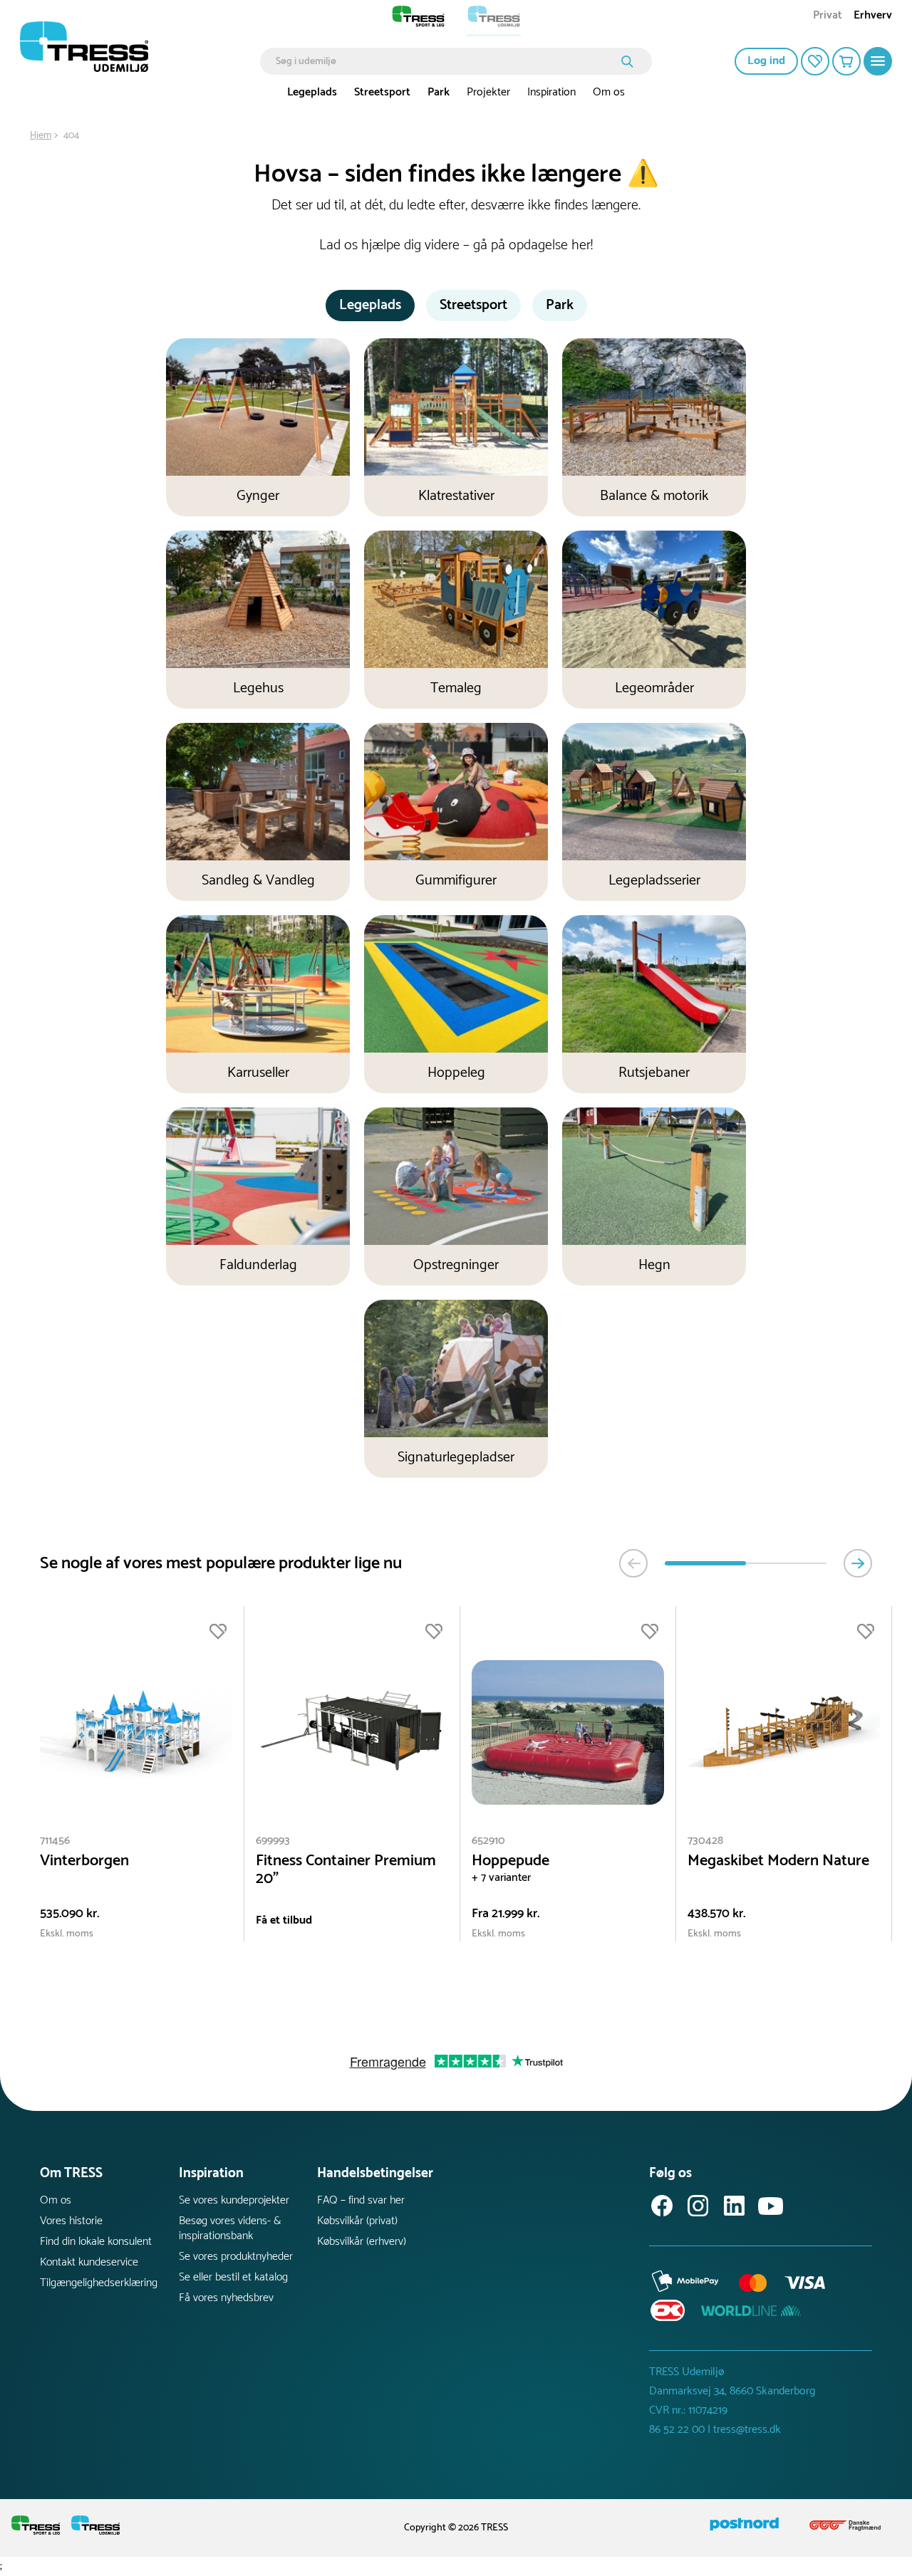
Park (439, 92)
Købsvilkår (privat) (357, 2221)
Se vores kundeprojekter (234, 2200)
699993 (273, 1841)
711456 (55, 1841)
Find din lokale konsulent (96, 2242)
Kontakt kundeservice (89, 2262)
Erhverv (873, 17)
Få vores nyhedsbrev (226, 2298)
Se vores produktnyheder (236, 2257)
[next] (858, 1563)
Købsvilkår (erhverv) (362, 2242)
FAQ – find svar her (361, 2200)
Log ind (766, 61)
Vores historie (71, 2221)
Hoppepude (511, 1861)
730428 (705, 1841)
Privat (828, 17)
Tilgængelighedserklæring (99, 2283)
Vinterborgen (84, 1861)
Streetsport (382, 92)
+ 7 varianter (501, 1878)
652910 (488, 1841)
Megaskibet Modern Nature (778, 1861)
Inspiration (551, 92)
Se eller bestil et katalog (233, 2277)
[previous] (633, 1563)
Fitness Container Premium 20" (346, 1870)
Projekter (488, 92)
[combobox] (446, 61)
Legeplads (312, 92)
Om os (609, 92)
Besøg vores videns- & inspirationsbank (230, 2228)
